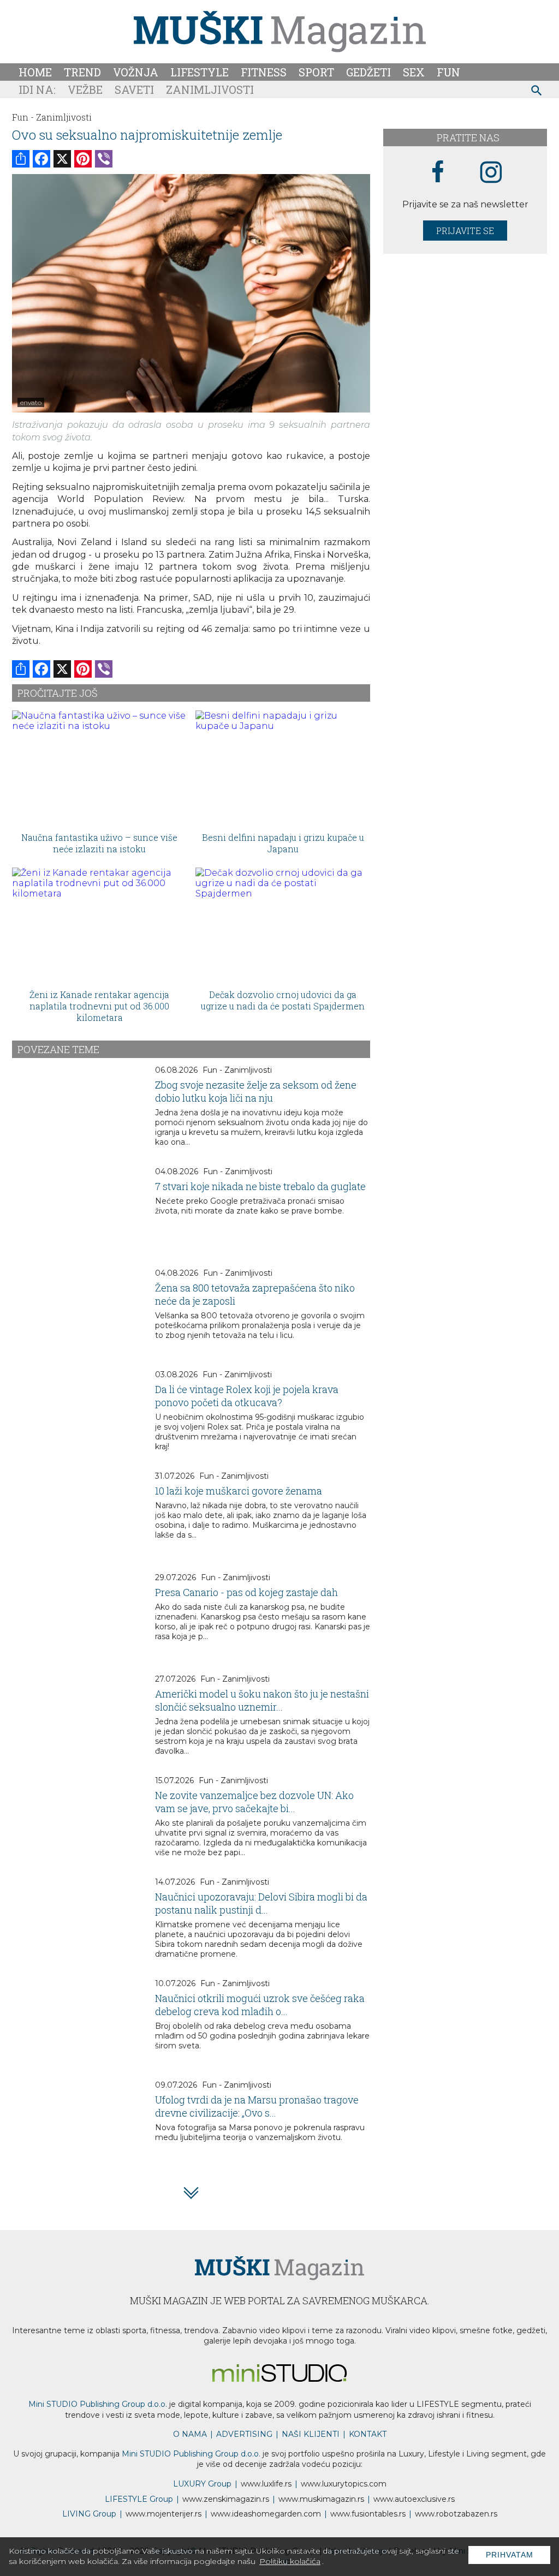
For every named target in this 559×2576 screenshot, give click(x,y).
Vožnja (136, 72)
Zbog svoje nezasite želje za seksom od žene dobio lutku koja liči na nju (256, 1091)
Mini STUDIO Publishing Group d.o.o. (98, 2404)
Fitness (264, 72)
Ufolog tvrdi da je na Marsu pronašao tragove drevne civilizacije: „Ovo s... (257, 2106)
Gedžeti (368, 72)
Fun (448, 72)
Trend (82, 72)
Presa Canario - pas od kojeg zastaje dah (246, 1592)
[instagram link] (491, 173)
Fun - (23, 117)
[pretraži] (537, 92)
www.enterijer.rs (163, 2514)
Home (35, 72)
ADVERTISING (244, 2434)
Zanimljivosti (210, 89)
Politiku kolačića (290, 2561)
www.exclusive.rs (414, 2499)
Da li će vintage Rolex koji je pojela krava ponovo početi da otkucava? (247, 1396)
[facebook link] (438, 172)
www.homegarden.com (266, 2514)
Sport (316, 72)
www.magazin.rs (226, 2499)
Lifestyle (200, 72)
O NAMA (190, 2434)
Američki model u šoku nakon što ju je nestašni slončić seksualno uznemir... (262, 1700)
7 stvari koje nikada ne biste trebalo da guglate (260, 1186)
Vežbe (85, 89)
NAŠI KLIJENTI (311, 2434)
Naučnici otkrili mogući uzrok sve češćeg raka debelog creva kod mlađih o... (260, 2005)
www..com (344, 2484)
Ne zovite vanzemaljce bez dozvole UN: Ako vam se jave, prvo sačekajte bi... (254, 1802)
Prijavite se (465, 231)
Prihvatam (510, 2555)
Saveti (134, 89)
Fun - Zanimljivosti (237, 1070)
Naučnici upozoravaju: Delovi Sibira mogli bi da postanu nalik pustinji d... (261, 1903)
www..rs (266, 2484)
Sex (414, 72)
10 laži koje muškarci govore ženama (239, 1491)
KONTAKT (368, 2434)
